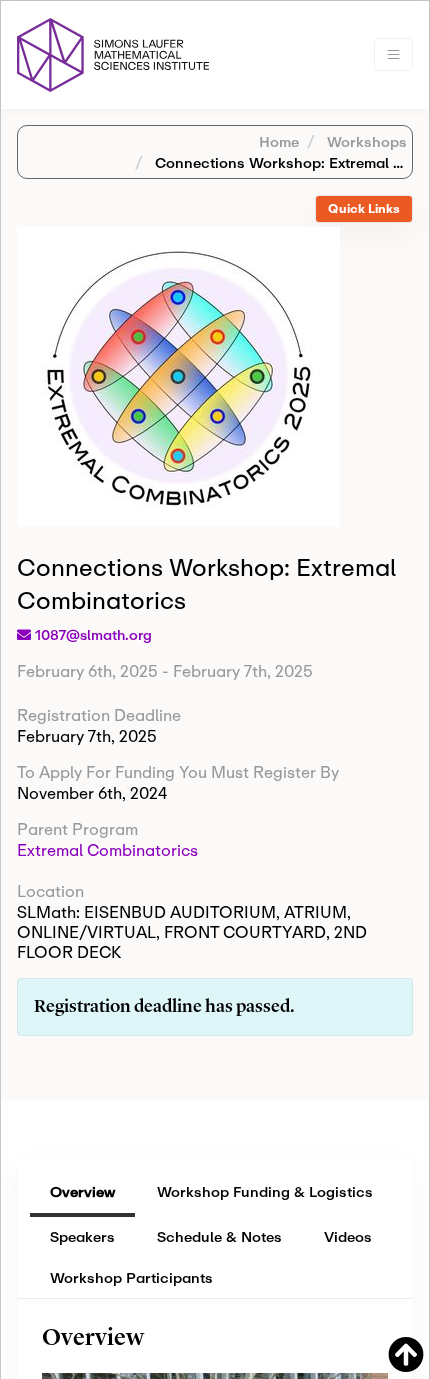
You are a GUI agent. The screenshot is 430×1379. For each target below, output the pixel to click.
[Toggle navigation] (393, 54)
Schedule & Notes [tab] (219, 1236)
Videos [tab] (348, 1236)
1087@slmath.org (93, 635)
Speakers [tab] (82, 1236)
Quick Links (364, 208)
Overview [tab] (82, 1191)
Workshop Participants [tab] (131, 1277)
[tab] (364, 209)
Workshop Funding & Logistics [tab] (265, 1191)
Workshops (365, 141)
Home (279, 141)
